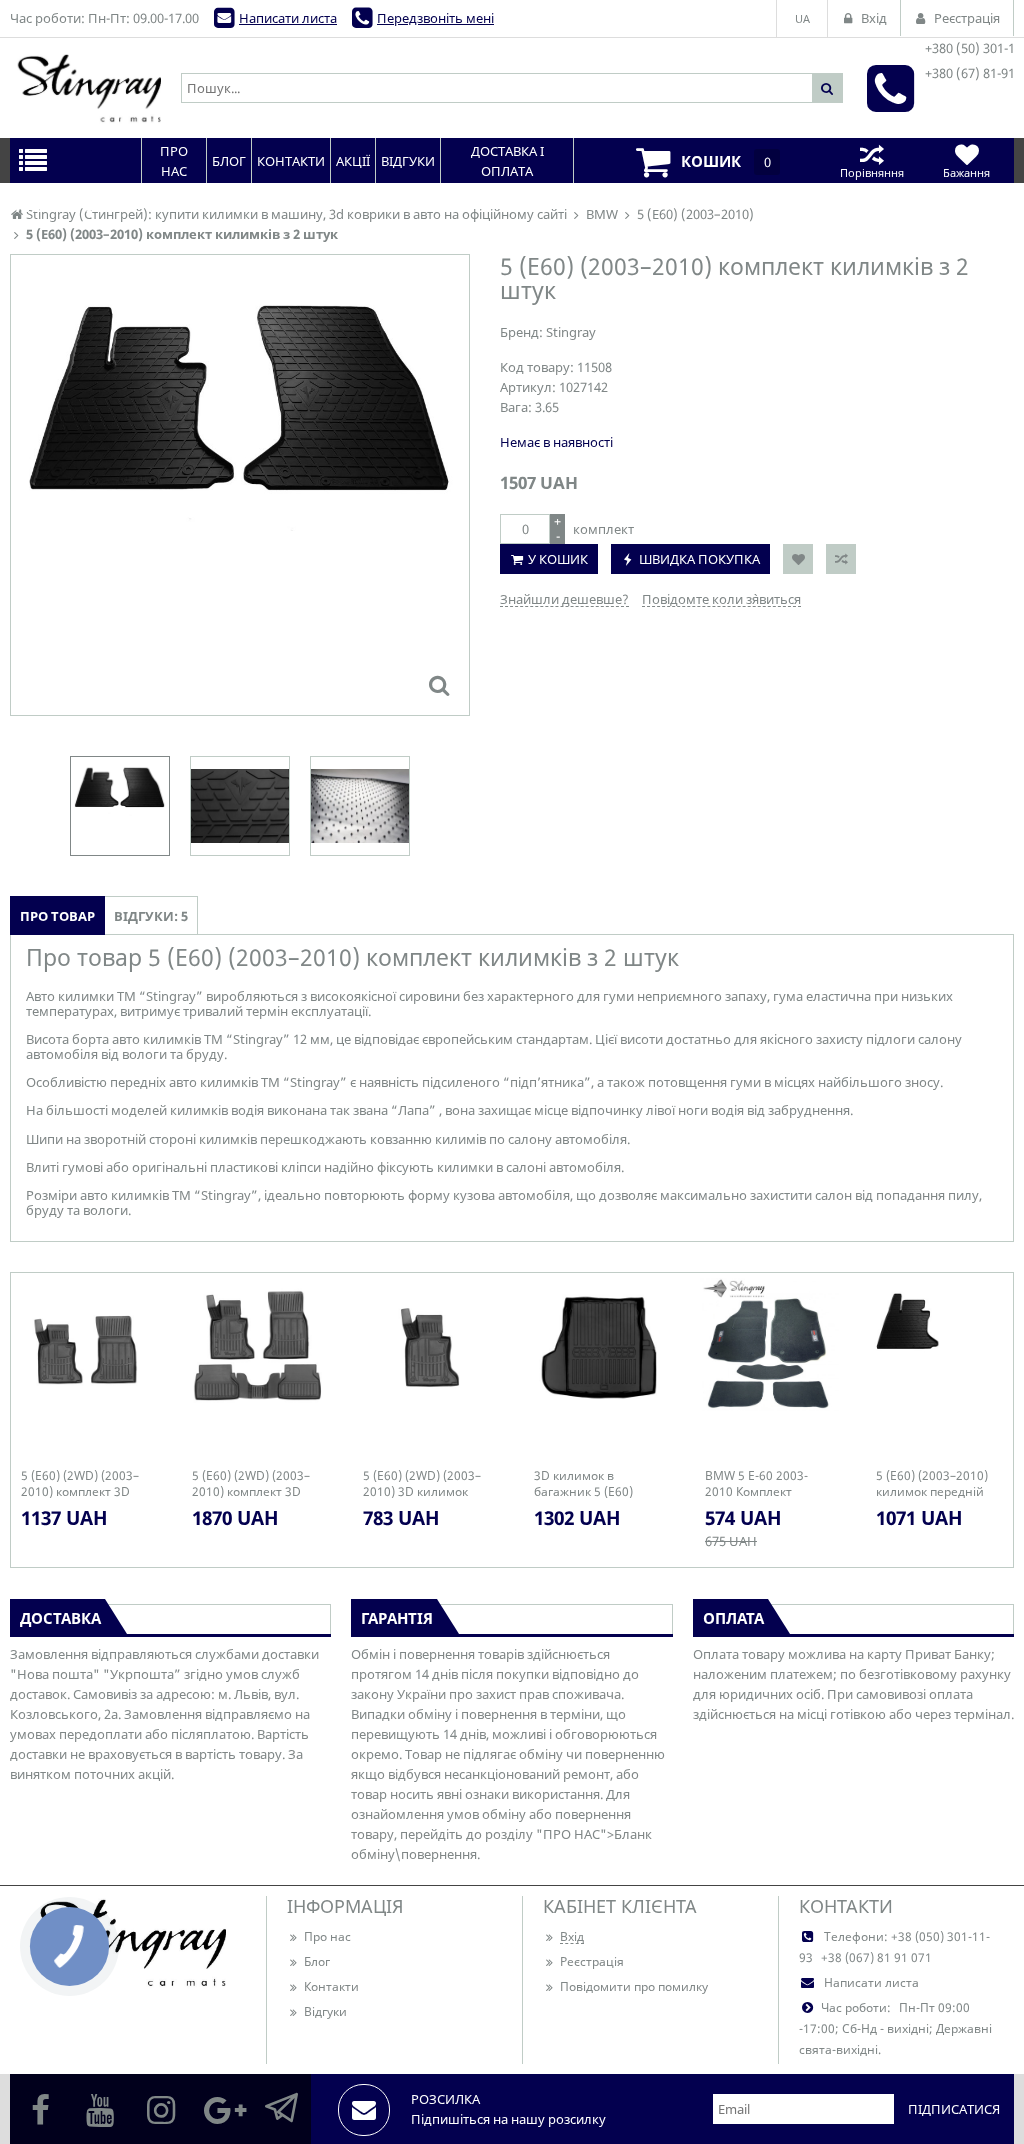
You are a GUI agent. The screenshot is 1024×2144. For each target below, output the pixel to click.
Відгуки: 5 (151, 916)
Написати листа (288, 18)
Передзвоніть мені (435, 18)
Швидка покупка (699, 559)
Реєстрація (592, 1961)
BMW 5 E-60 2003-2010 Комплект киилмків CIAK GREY (763, 1484)
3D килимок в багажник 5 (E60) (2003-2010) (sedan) (590, 1484)
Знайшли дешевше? (564, 599)
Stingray (571, 332)
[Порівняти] (841, 559)
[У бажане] (798, 559)
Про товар (57, 916)
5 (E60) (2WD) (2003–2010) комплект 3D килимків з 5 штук (251, 1484)
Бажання (966, 172)
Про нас (327, 1936)
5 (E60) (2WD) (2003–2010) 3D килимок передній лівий (422, 1484)
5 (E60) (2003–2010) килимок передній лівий (932, 1484)
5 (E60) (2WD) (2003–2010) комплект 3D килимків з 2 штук (80, 1484)
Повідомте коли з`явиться (721, 599)
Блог (317, 1961)
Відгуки (325, 2011)
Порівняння (872, 172)
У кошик (558, 559)
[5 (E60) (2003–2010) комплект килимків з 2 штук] (439, 685)
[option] (240, 485)
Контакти (331, 1986)
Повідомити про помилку (634, 1986)
